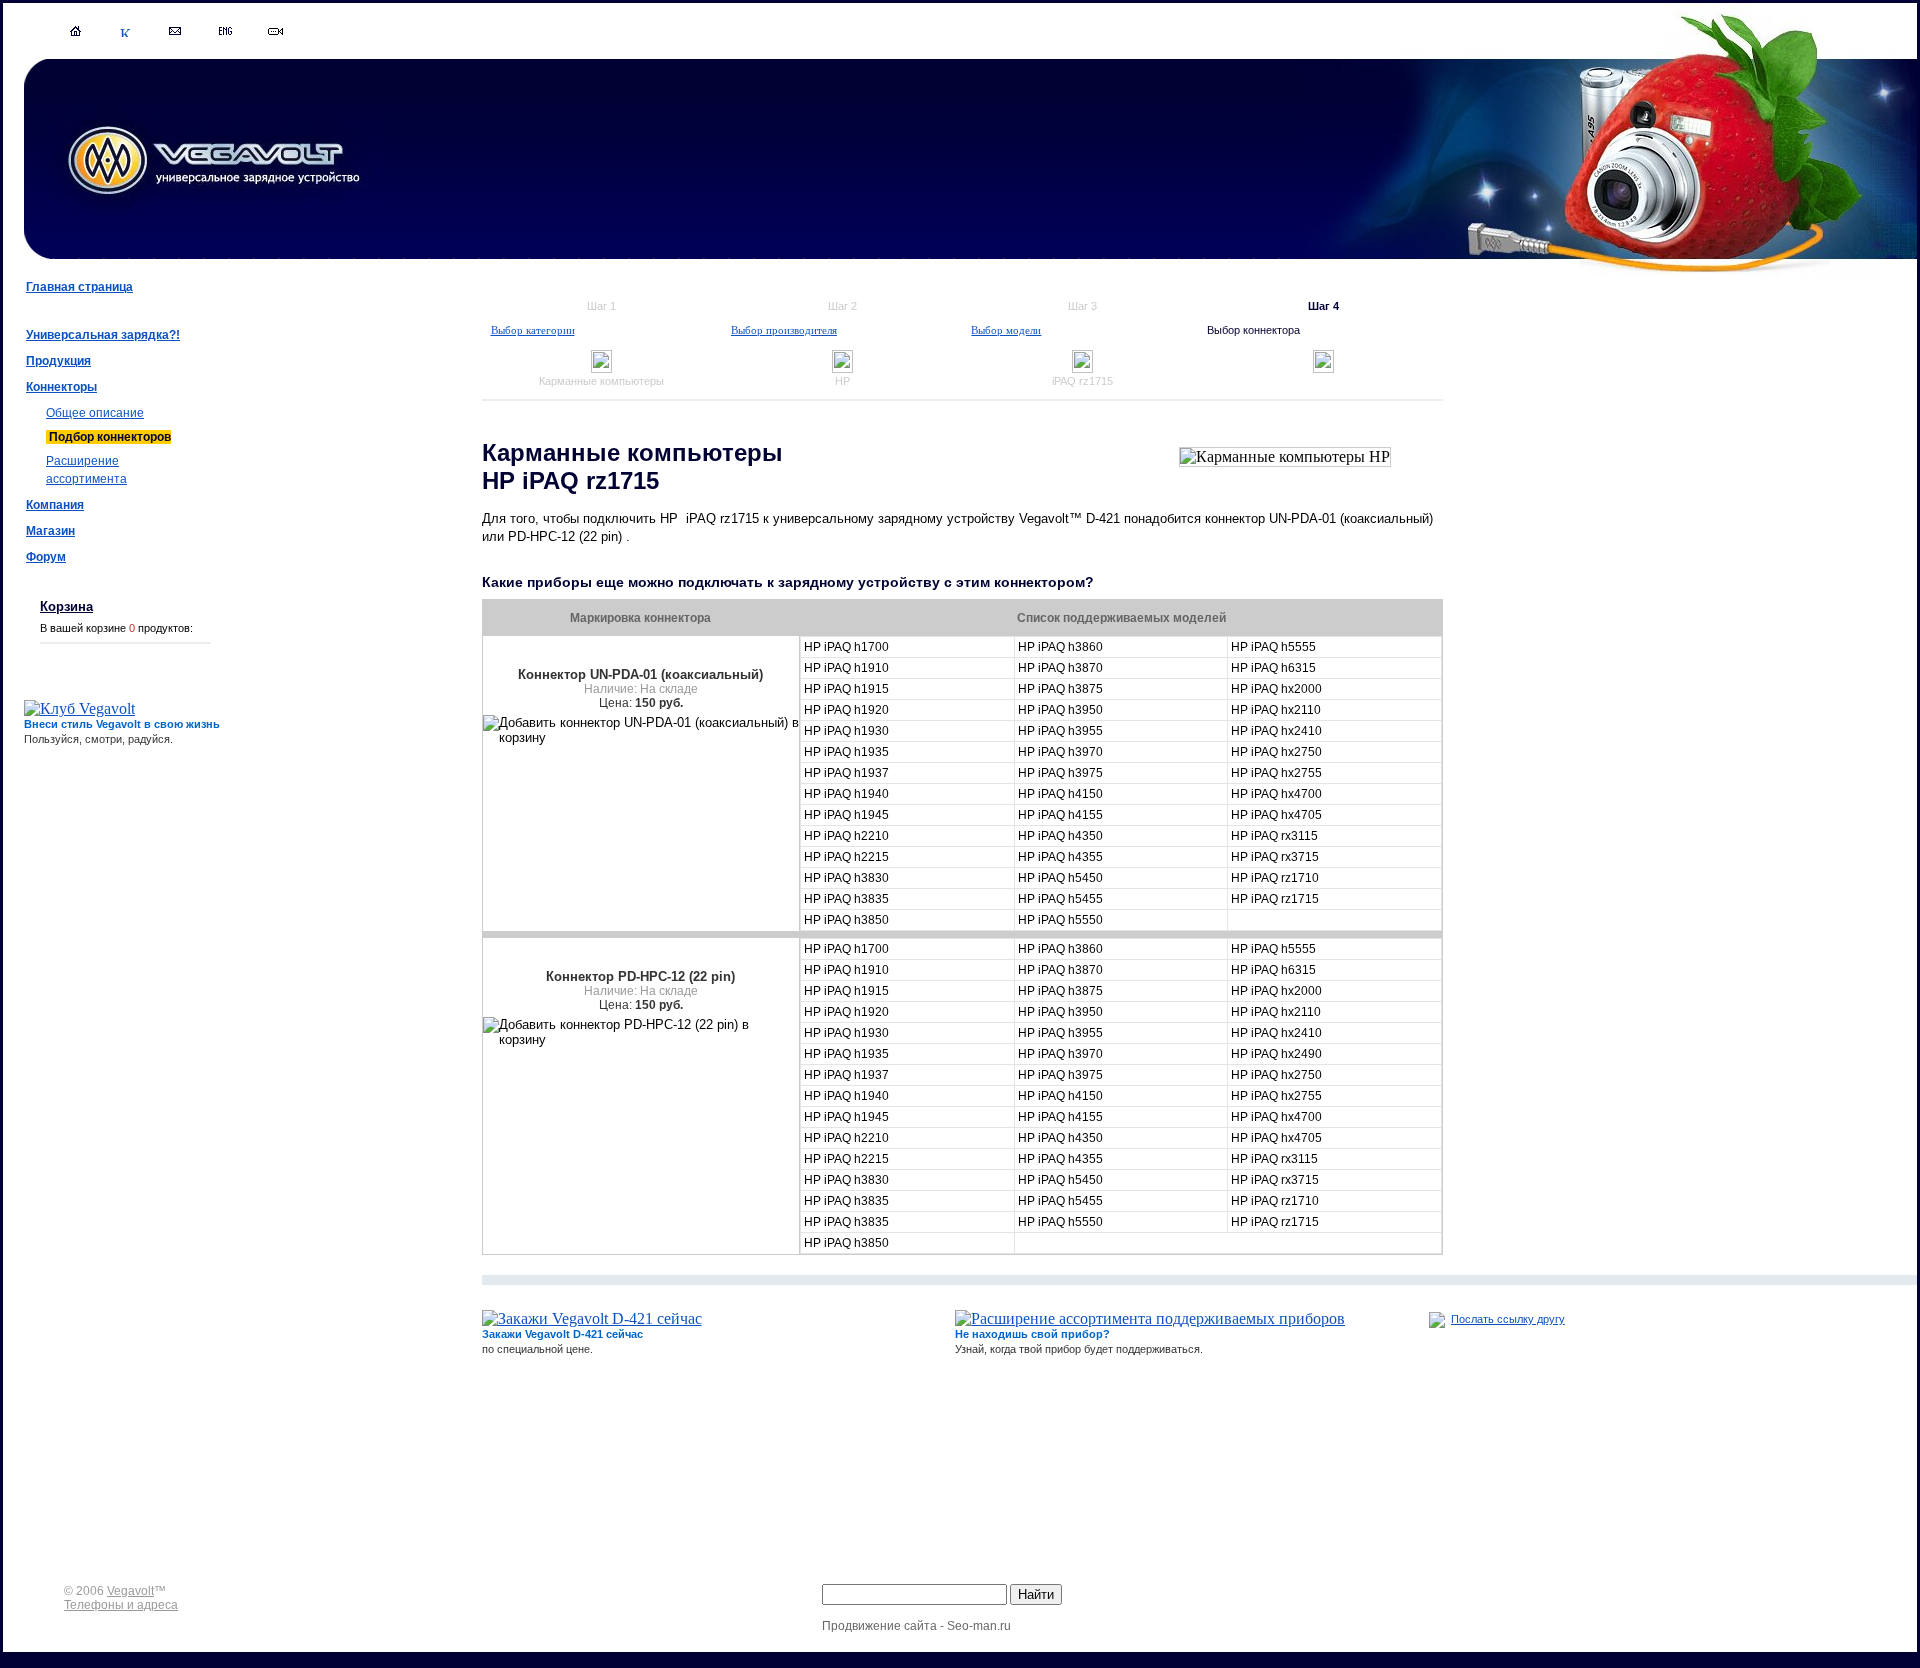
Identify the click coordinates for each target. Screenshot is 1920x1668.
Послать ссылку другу (1508, 1319)
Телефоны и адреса (121, 1605)
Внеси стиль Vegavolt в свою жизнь (122, 724)
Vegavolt (130, 1591)
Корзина (66, 607)
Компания (55, 505)
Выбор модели (1006, 330)
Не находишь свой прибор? (1032, 1334)
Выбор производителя (784, 330)
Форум (46, 557)
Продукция (58, 361)
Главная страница (79, 287)
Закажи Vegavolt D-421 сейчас (562, 1334)
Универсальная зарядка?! (103, 335)
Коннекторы (61, 387)
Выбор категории (533, 330)
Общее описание (95, 413)
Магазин (50, 531)
